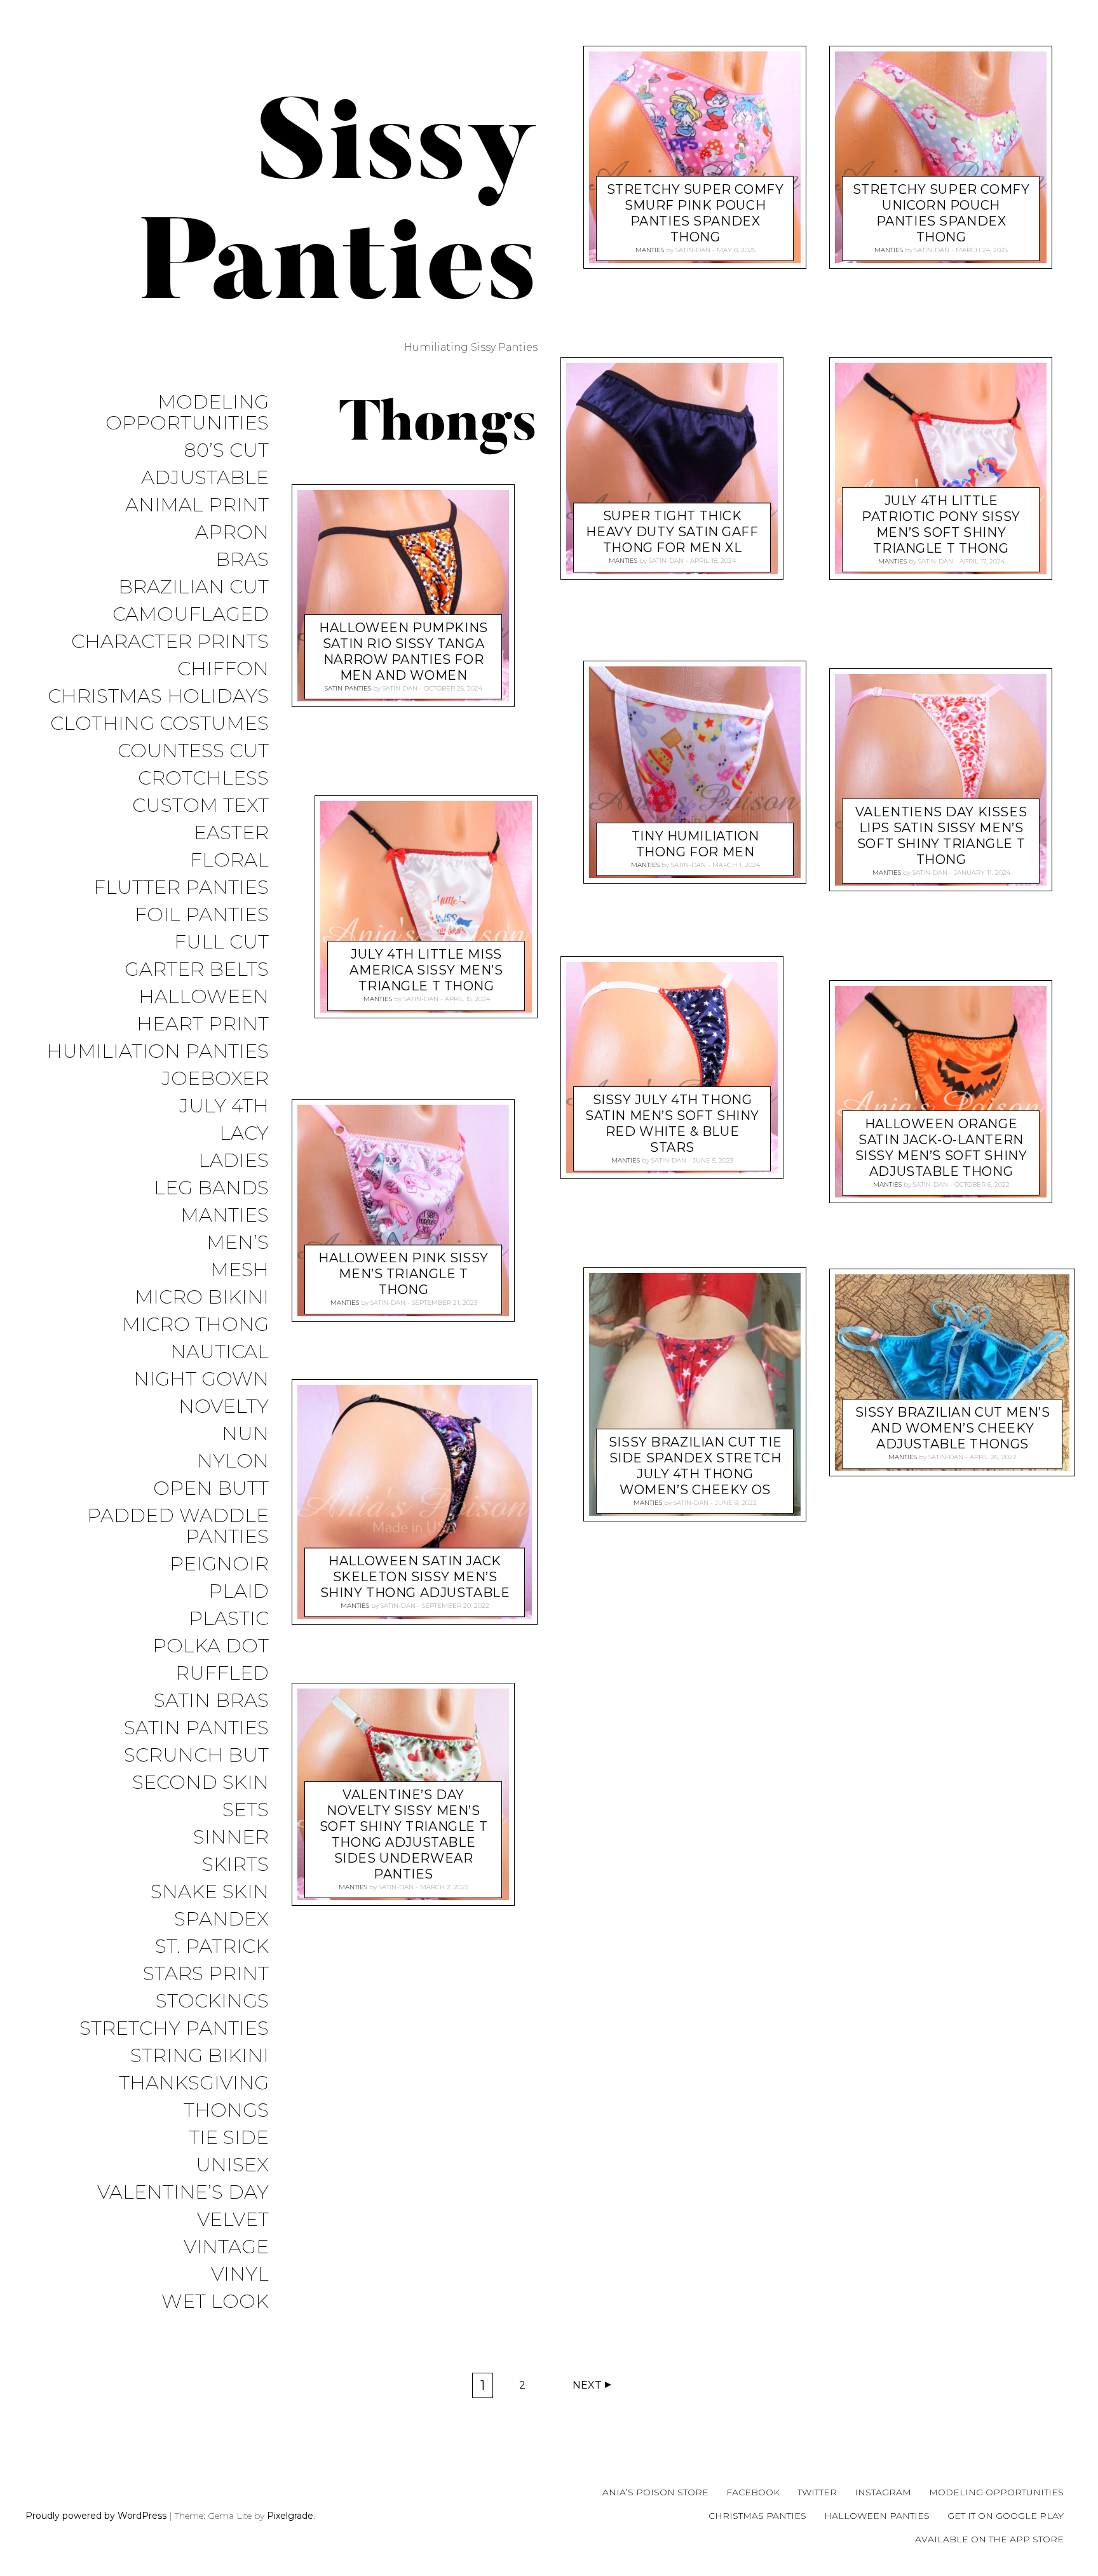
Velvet (233, 2220)
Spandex (221, 1919)
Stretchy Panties (174, 2029)
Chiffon (223, 669)
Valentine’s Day (183, 2193)
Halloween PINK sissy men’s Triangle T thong (403, 1274)
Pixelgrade (290, 2516)
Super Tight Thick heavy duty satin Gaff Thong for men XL (672, 532)
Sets (246, 1810)
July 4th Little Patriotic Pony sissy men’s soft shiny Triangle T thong (941, 524)
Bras (242, 560)
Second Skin (200, 1783)
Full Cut (221, 942)
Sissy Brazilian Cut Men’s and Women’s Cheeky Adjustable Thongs (953, 1428)
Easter (231, 833)
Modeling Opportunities (187, 413)
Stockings (212, 2001)
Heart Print (203, 1024)
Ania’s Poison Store (655, 2492)
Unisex (232, 2165)
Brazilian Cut (193, 587)
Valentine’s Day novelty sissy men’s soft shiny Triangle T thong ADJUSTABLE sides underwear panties (403, 1834)
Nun (245, 1434)
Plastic (229, 1619)
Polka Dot (211, 1646)
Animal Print (197, 505)
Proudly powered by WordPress (96, 2516)
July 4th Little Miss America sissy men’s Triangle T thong (426, 971)
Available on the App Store (989, 2539)
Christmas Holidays (158, 697)
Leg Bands (211, 1188)
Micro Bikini (202, 1298)
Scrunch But (196, 1756)
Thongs (226, 2111)
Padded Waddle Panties (178, 1527)
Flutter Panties (181, 888)
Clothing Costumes (159, 724)
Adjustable (205, 478)
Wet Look (215, 2302)
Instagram (883, 2492)
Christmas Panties (757, 2516)
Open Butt (211, 1489)
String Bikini (200, 2056)
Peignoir (219, 1564)
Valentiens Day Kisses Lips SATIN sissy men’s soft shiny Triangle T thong (941, 836)
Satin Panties (196, 1728)
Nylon (233, 1461)
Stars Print (206, 1974)
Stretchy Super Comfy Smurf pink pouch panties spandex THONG (695, 213)
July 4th (224, 1106)
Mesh (240, 1270)
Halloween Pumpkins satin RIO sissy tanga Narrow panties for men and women (403, 651)
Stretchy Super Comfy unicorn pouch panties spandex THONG (941, 213)
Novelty (224, 1407)
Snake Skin (210, 1892)
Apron (232, 533)
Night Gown (201, 1379)
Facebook (753, 2492)
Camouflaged (191, 615)
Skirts (235, 1865)
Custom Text (200, 806)
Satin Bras (211, 1701)
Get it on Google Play (1006, 2516)
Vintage (226, 2247)
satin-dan (400, 688)
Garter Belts (197, 970)
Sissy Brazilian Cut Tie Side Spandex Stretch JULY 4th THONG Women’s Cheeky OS (695, 1465)
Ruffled (222, 1674)
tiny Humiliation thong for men (695, 844)
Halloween (204, 997)
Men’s (238, 1243)
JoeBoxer (215, 1079)
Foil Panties (202, 915)
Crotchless (203, 779)
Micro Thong (195, 1325)
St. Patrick (212, 1947)
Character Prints (170, 642)
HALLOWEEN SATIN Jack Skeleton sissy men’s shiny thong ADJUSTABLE (415, 1577)
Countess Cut (193, 751)
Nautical (220, 1352)
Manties (225, 1216)
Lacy (244, 1134)
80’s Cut (226, 451)
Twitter (817, 2492)
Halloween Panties (877, 2516)
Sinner (231, 1838)
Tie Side (229, 2138)
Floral (229, 860)
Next (587, 2385)
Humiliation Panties (158, 1052)
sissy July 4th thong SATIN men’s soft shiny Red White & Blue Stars (672, 1123)
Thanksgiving (194, 2083)
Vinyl (240, 2275)
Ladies (234, 1161)
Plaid (239, 1592)
